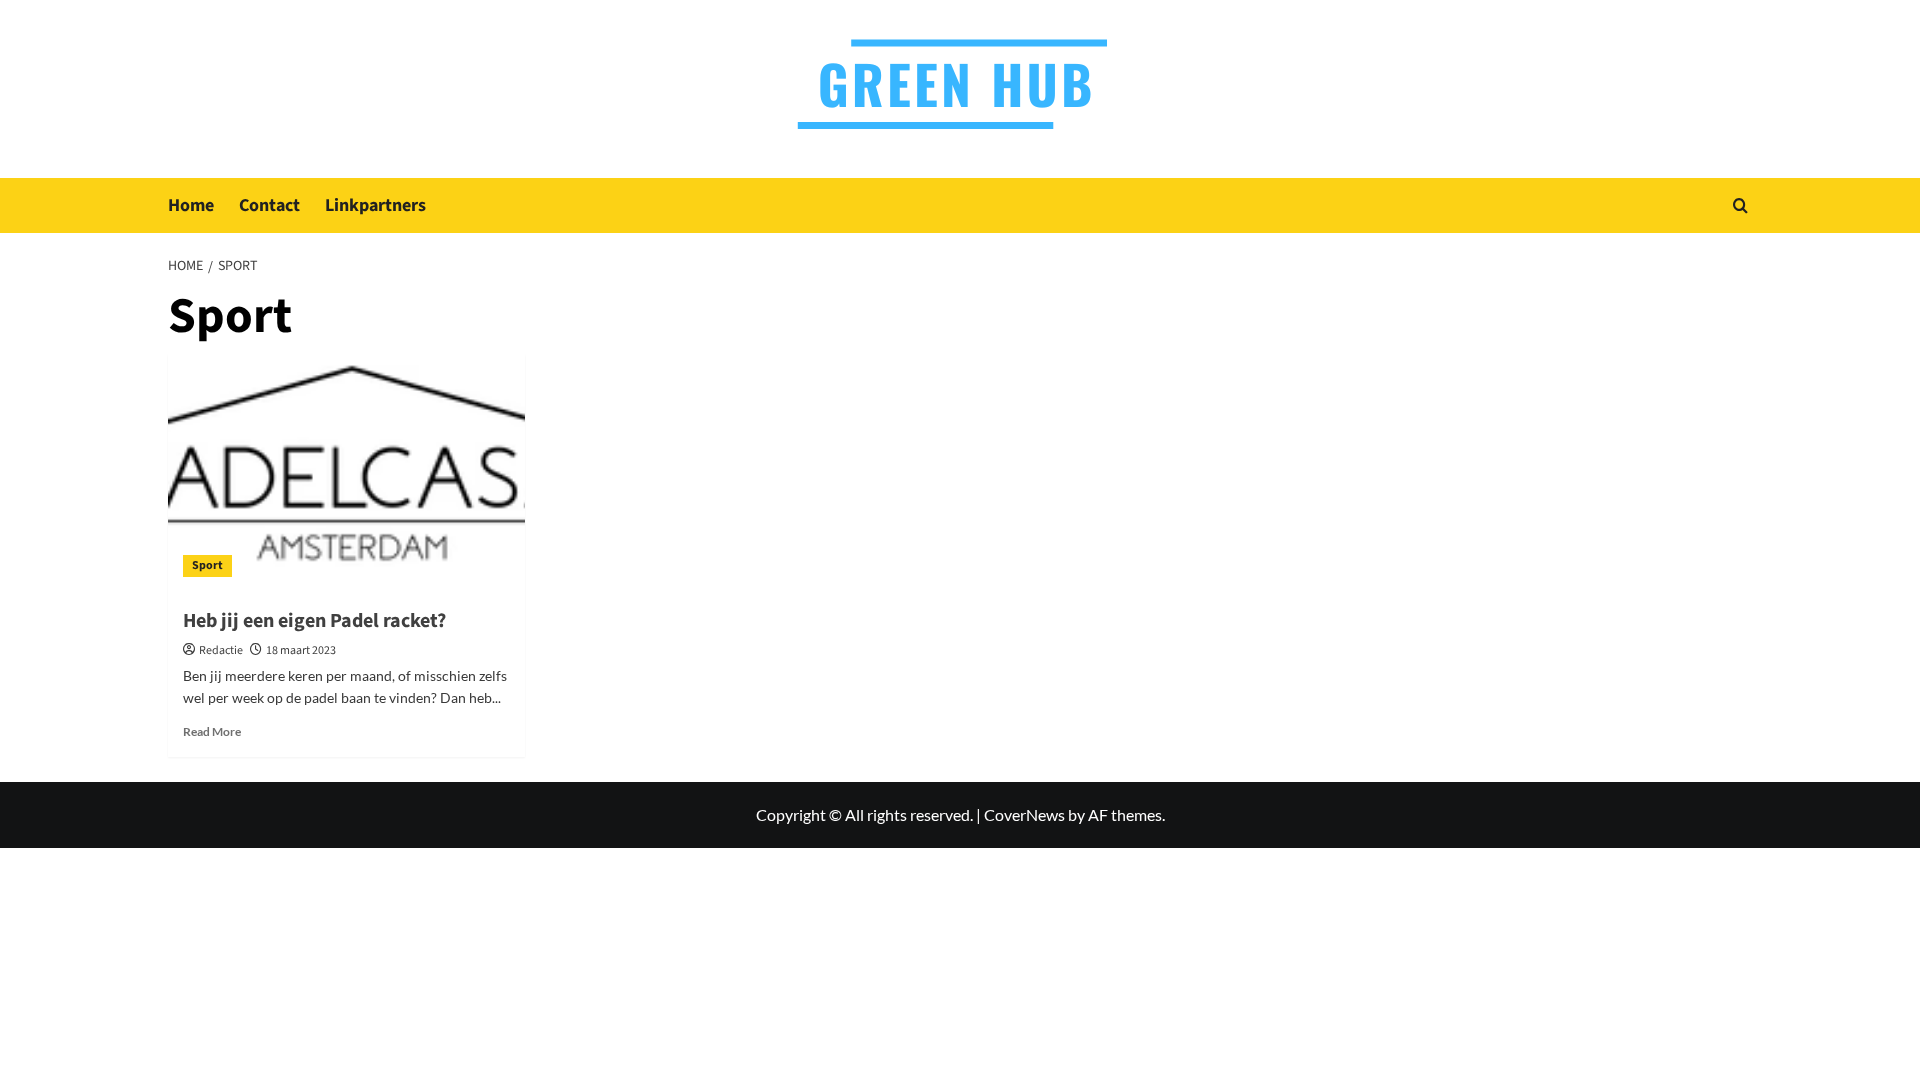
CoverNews (1024, 814)
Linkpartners (375, 205)
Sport (207, 565)
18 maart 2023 (301, 650)
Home (191, 205)
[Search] (1740, 205)
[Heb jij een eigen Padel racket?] (346, 473)
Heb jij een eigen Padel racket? (316, 621)
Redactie (221, 650)
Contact (269, 205)
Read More (212, 731)
